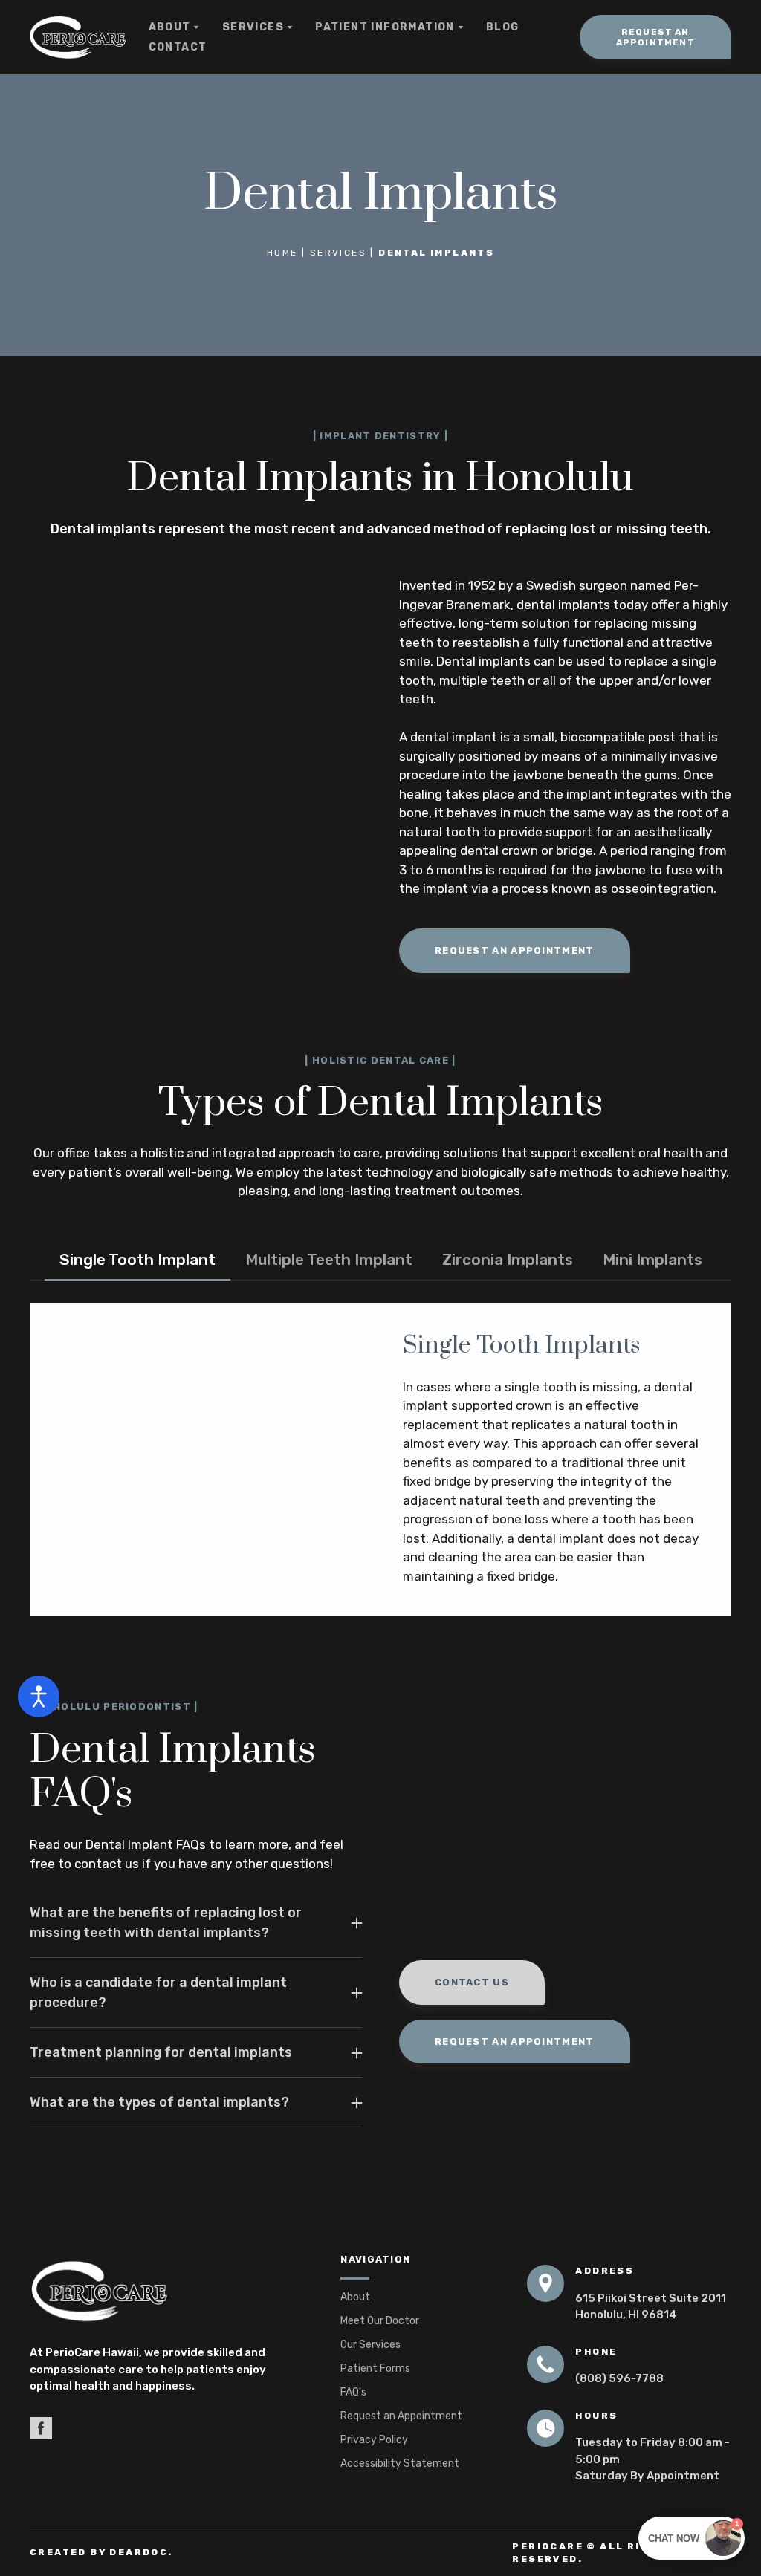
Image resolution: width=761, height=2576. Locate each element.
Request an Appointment (401, 2416)
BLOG (503, 27)
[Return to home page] (78, 38)
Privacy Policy (374, 2440)
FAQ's (353, 2392)
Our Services (370, 2345)
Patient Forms (375, 2368)
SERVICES (253, 27)
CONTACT (178, 47)
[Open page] (163, 2292)
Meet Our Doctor (380, 2321)
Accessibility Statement (400, 2463)
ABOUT (170, 27)
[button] (656, 37)
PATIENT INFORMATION (385, 27)
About (355, 2297)
